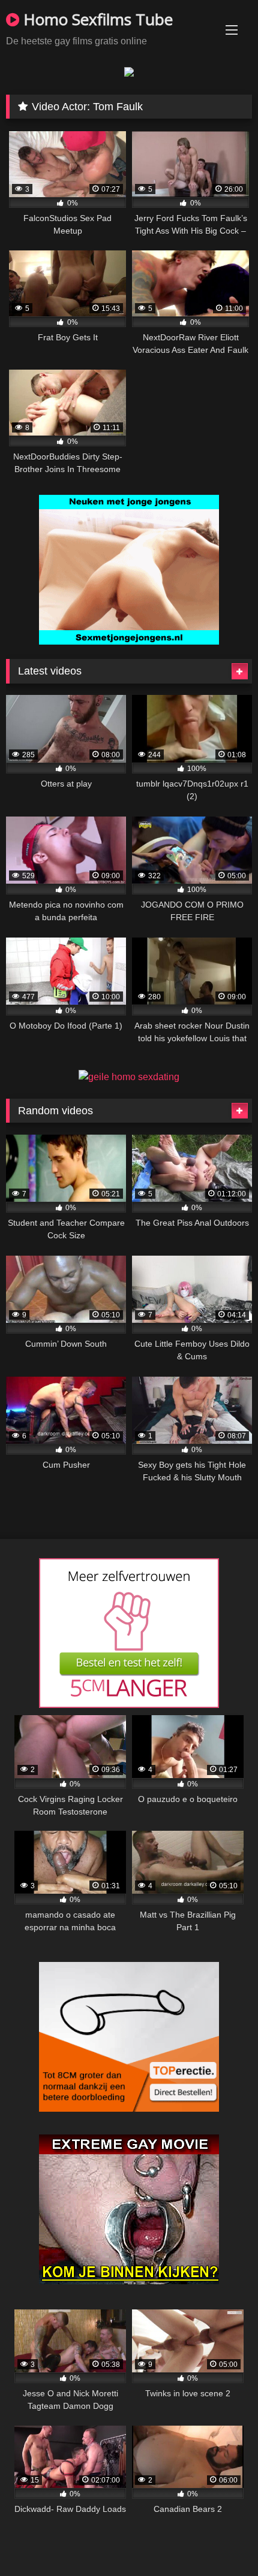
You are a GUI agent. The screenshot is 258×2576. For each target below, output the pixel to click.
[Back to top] (221, 2540)
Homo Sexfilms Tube (96, 19)
